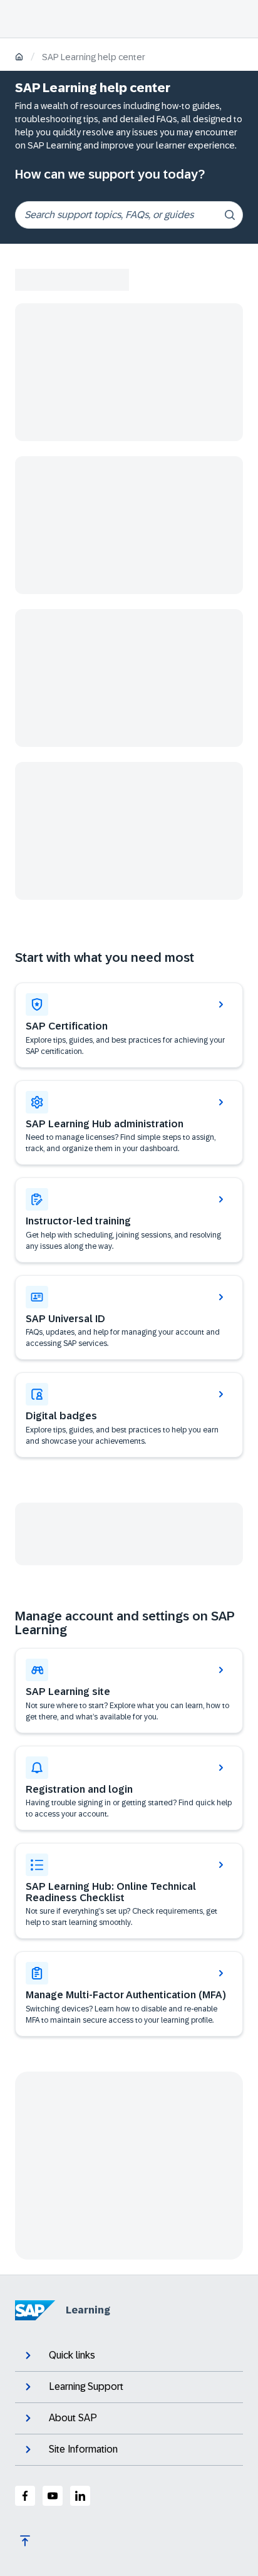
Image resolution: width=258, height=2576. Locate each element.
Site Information (83, 2449)
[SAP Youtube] (53, 2496)
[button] (129, 1318)
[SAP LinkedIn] (80, 2496)
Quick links (72, 2355)
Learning (88, 2310)
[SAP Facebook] (25, 2496)
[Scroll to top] (25, 2541)
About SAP (73, 2418)
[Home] (19, 58)
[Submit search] (230, 215)
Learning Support (86, 2386)
